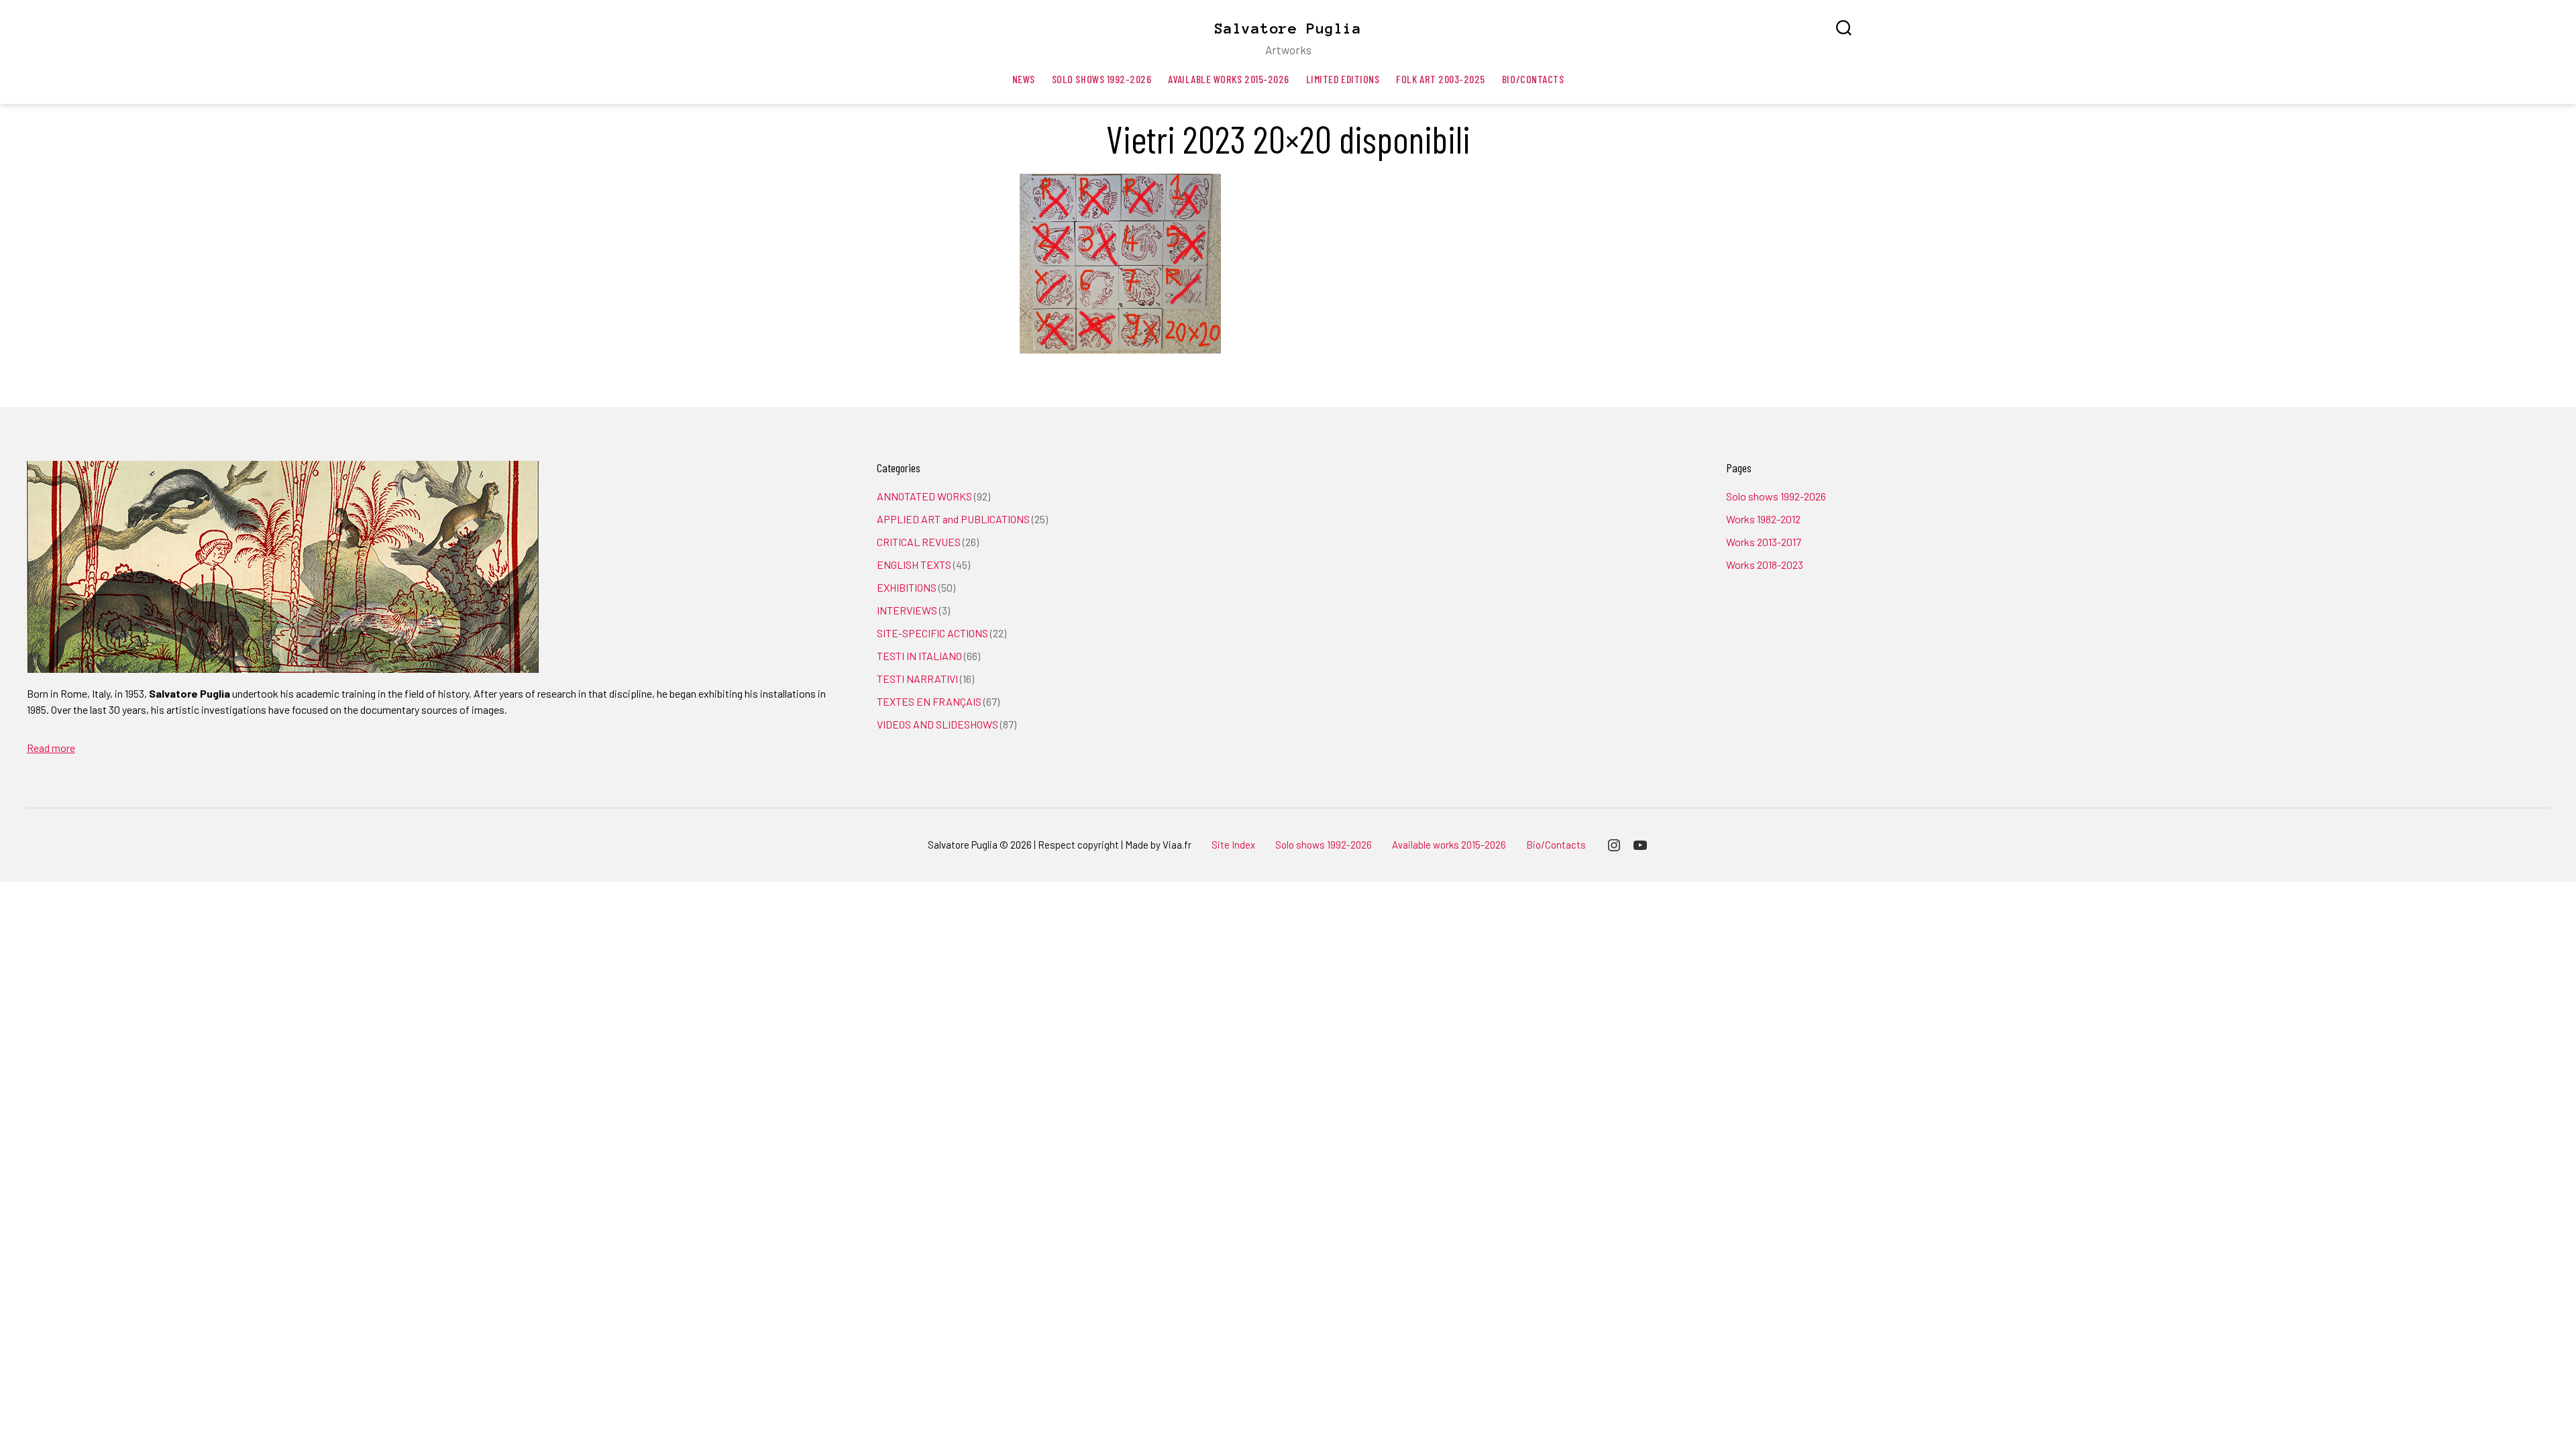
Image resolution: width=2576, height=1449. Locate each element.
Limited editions (1343, 79)
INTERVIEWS (907, 610)
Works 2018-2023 (1765, 565)
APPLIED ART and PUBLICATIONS (953, 519)
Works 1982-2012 (1763, 519)
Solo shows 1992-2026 (1102, 79)
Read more (51, 748)
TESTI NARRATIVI (917, 679)
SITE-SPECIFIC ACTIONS (932, 633)
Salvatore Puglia (1288, 28)
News (1024, 79)
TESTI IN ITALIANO (919, 656)
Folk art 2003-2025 (1441, 79)
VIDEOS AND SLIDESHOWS (937, 724)
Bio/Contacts (1533, 79)
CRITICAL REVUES (919, 542)
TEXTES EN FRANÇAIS (929, 701)
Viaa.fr (1177, 845)
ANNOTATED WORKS (924, 496)
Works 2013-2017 (1764, 542)
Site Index (1233, 845)
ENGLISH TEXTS (914, 565)
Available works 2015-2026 (1228, 79)
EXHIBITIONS (907, 587)
